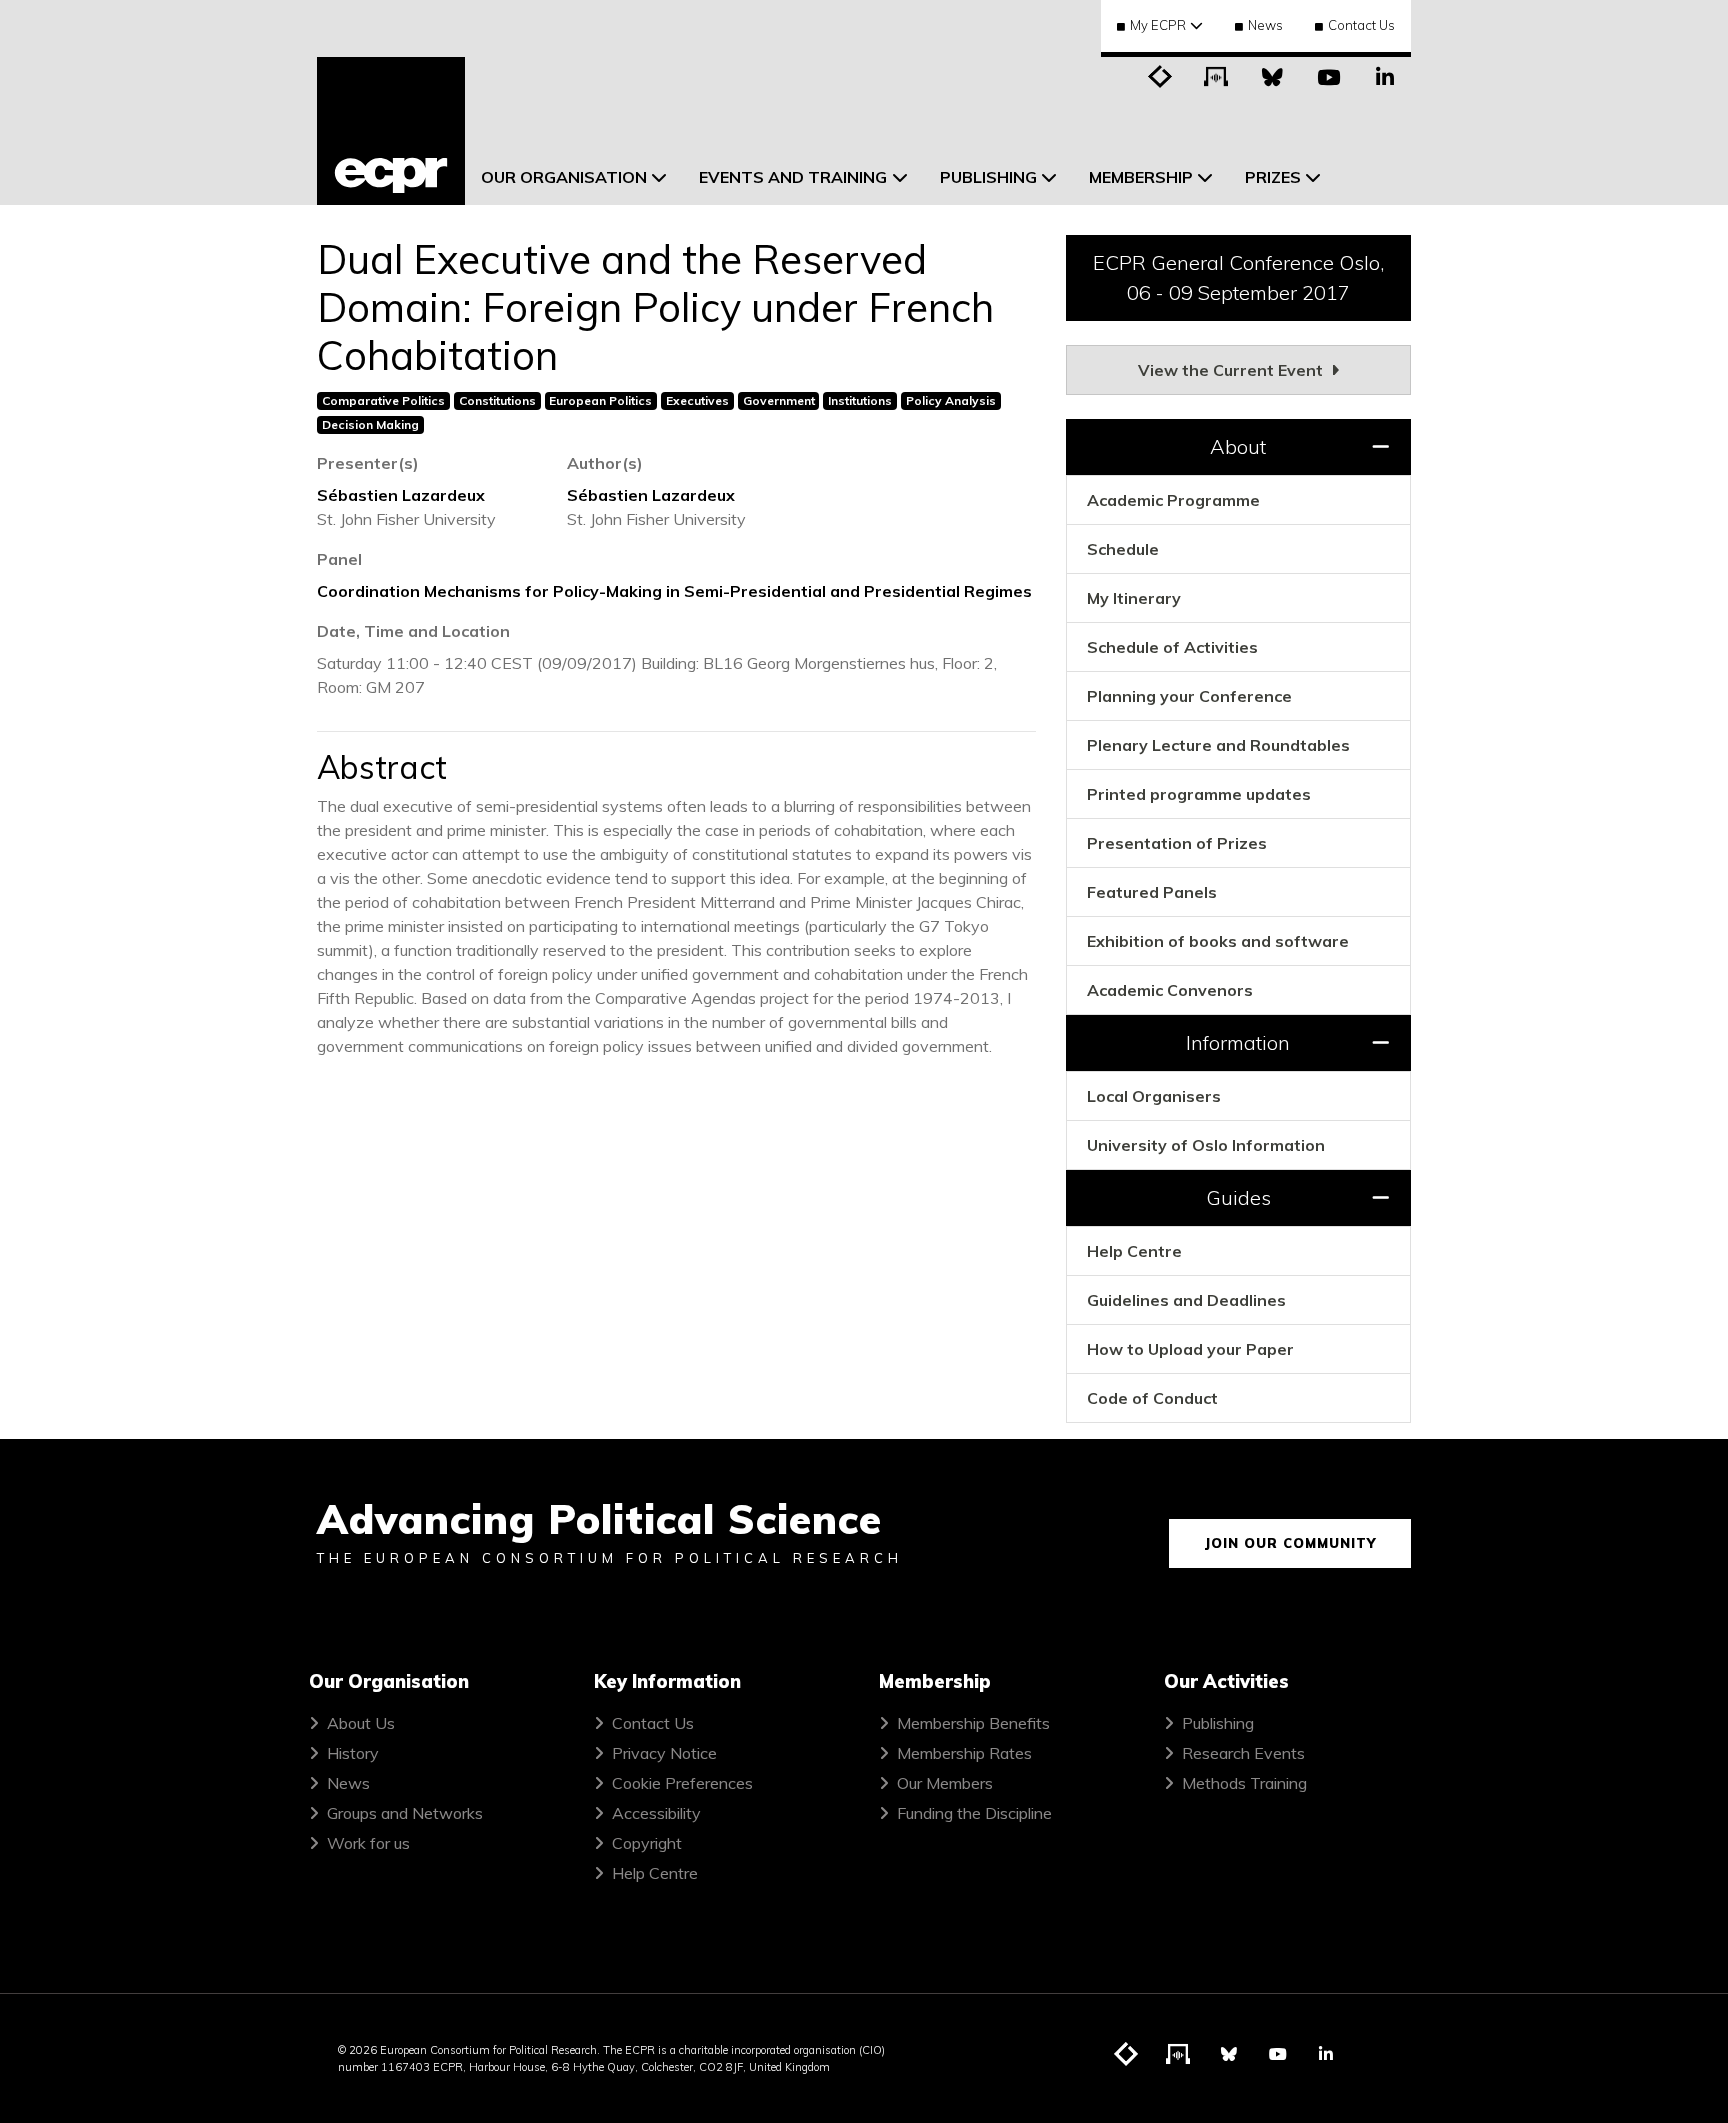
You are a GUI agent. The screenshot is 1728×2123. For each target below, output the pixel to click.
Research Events (1243, 1753)
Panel (339, 559)
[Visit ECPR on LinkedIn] (1385, 75)
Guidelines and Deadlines (1186, 1300)
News (1265, 25)
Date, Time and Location (413, 631)
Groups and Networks (405, 1813)
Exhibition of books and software (1218, 941)
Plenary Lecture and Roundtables (1218, 745)
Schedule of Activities (1172, 647)
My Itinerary (1134, 598)
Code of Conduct (1152, 1398)
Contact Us (1361, 25)
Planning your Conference (1189, 696)
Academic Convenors (1170, 990)
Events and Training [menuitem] (793, 177)
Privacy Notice (664, 1753)
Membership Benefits (973, 1723)
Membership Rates (964, 1753)
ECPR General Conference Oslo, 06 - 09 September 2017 (1238, 277)
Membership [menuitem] (1141, 177)
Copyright (647, 1843)
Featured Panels (1152, 892)
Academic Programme (1173, 500)
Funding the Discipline (974, 1813)
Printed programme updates (1199, 794)
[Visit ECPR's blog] (1161, 75)
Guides (1238, 1197)
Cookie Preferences (682, 1783)
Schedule (1123, 549)
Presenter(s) (368, 463)
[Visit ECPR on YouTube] (1329, 75)
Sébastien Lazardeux (401, 495)
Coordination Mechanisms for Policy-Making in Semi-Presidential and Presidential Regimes (674, 591)
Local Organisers (1154, 1096)
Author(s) (605, 463)
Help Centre (1134, 1251)
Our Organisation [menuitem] (564, 177)
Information (1238, 1042)
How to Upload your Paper (1190, 1349)
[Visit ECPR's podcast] (1217, 75)
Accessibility (656, 1813)
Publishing (1218, 1723)
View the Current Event (1232, 370)
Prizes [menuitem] (1273, 177)
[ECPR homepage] (391, 131)
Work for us (368, 1843)
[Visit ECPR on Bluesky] (1273, 75)
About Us (361, 1723)
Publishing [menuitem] (988, 177)
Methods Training (1244, 1783)
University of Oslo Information (1206, 1145)
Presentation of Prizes (1177, 843)
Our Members (945, 1783)
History (353, 1753)
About (1238, 446)
